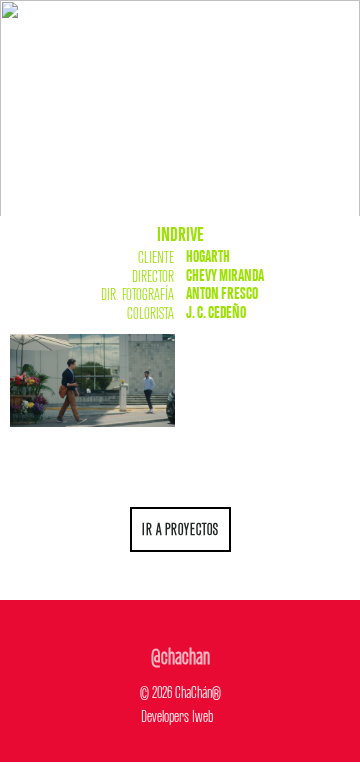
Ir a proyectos (180, 527)
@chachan (180, 653)
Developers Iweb (177, 713)
